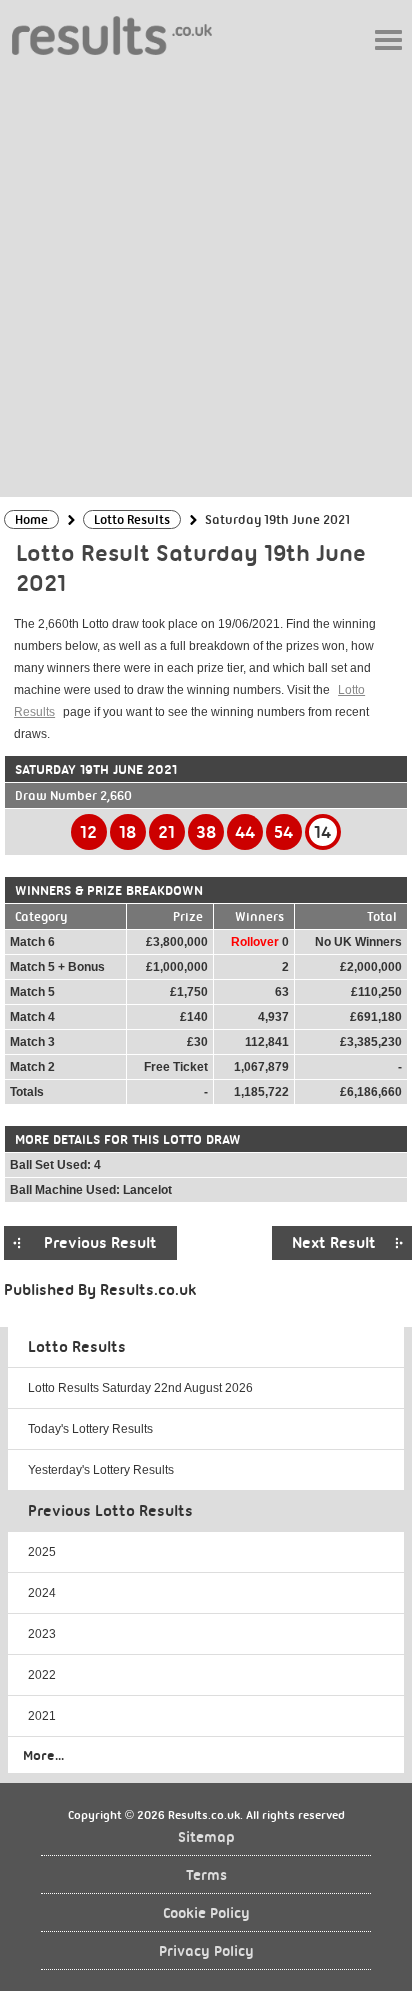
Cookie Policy (206, 1913)
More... (43, 1755)
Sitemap (206, 1837)
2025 (42, 1552)
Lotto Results (77, 1347)
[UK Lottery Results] (112, 34)
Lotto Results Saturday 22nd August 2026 (140, 1388)
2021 (42, 1716)
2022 (42, 1675)
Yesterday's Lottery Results (101, 1470)
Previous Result (100, 1243)
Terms (206, 1875)
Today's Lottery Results (90, 1429)
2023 (42, 1634)
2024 (42, 1593)
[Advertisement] (206, 275)
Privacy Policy (206, 1951)
